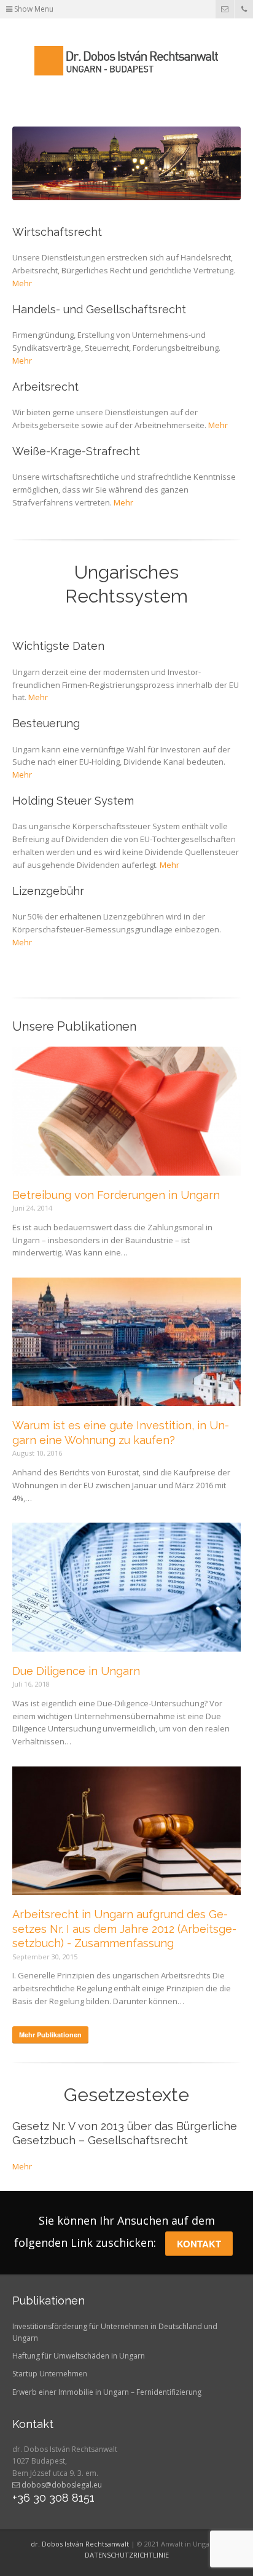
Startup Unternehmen (50, 2374)
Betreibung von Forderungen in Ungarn (116, 1195)
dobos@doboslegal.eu (61, 2485)
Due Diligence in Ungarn (76, 1671)
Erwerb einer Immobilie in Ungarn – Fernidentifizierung (107, 2392)
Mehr (22, 283)
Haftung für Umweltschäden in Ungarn (79, 2356)
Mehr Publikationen (50, 2035)
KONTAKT (199, 2244)
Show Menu (33, 9)
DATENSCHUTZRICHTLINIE (127, 2555)
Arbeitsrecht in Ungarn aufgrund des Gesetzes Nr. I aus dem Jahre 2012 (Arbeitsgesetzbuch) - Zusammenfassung (124, 1929)
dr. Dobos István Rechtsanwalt (80, 2544)
